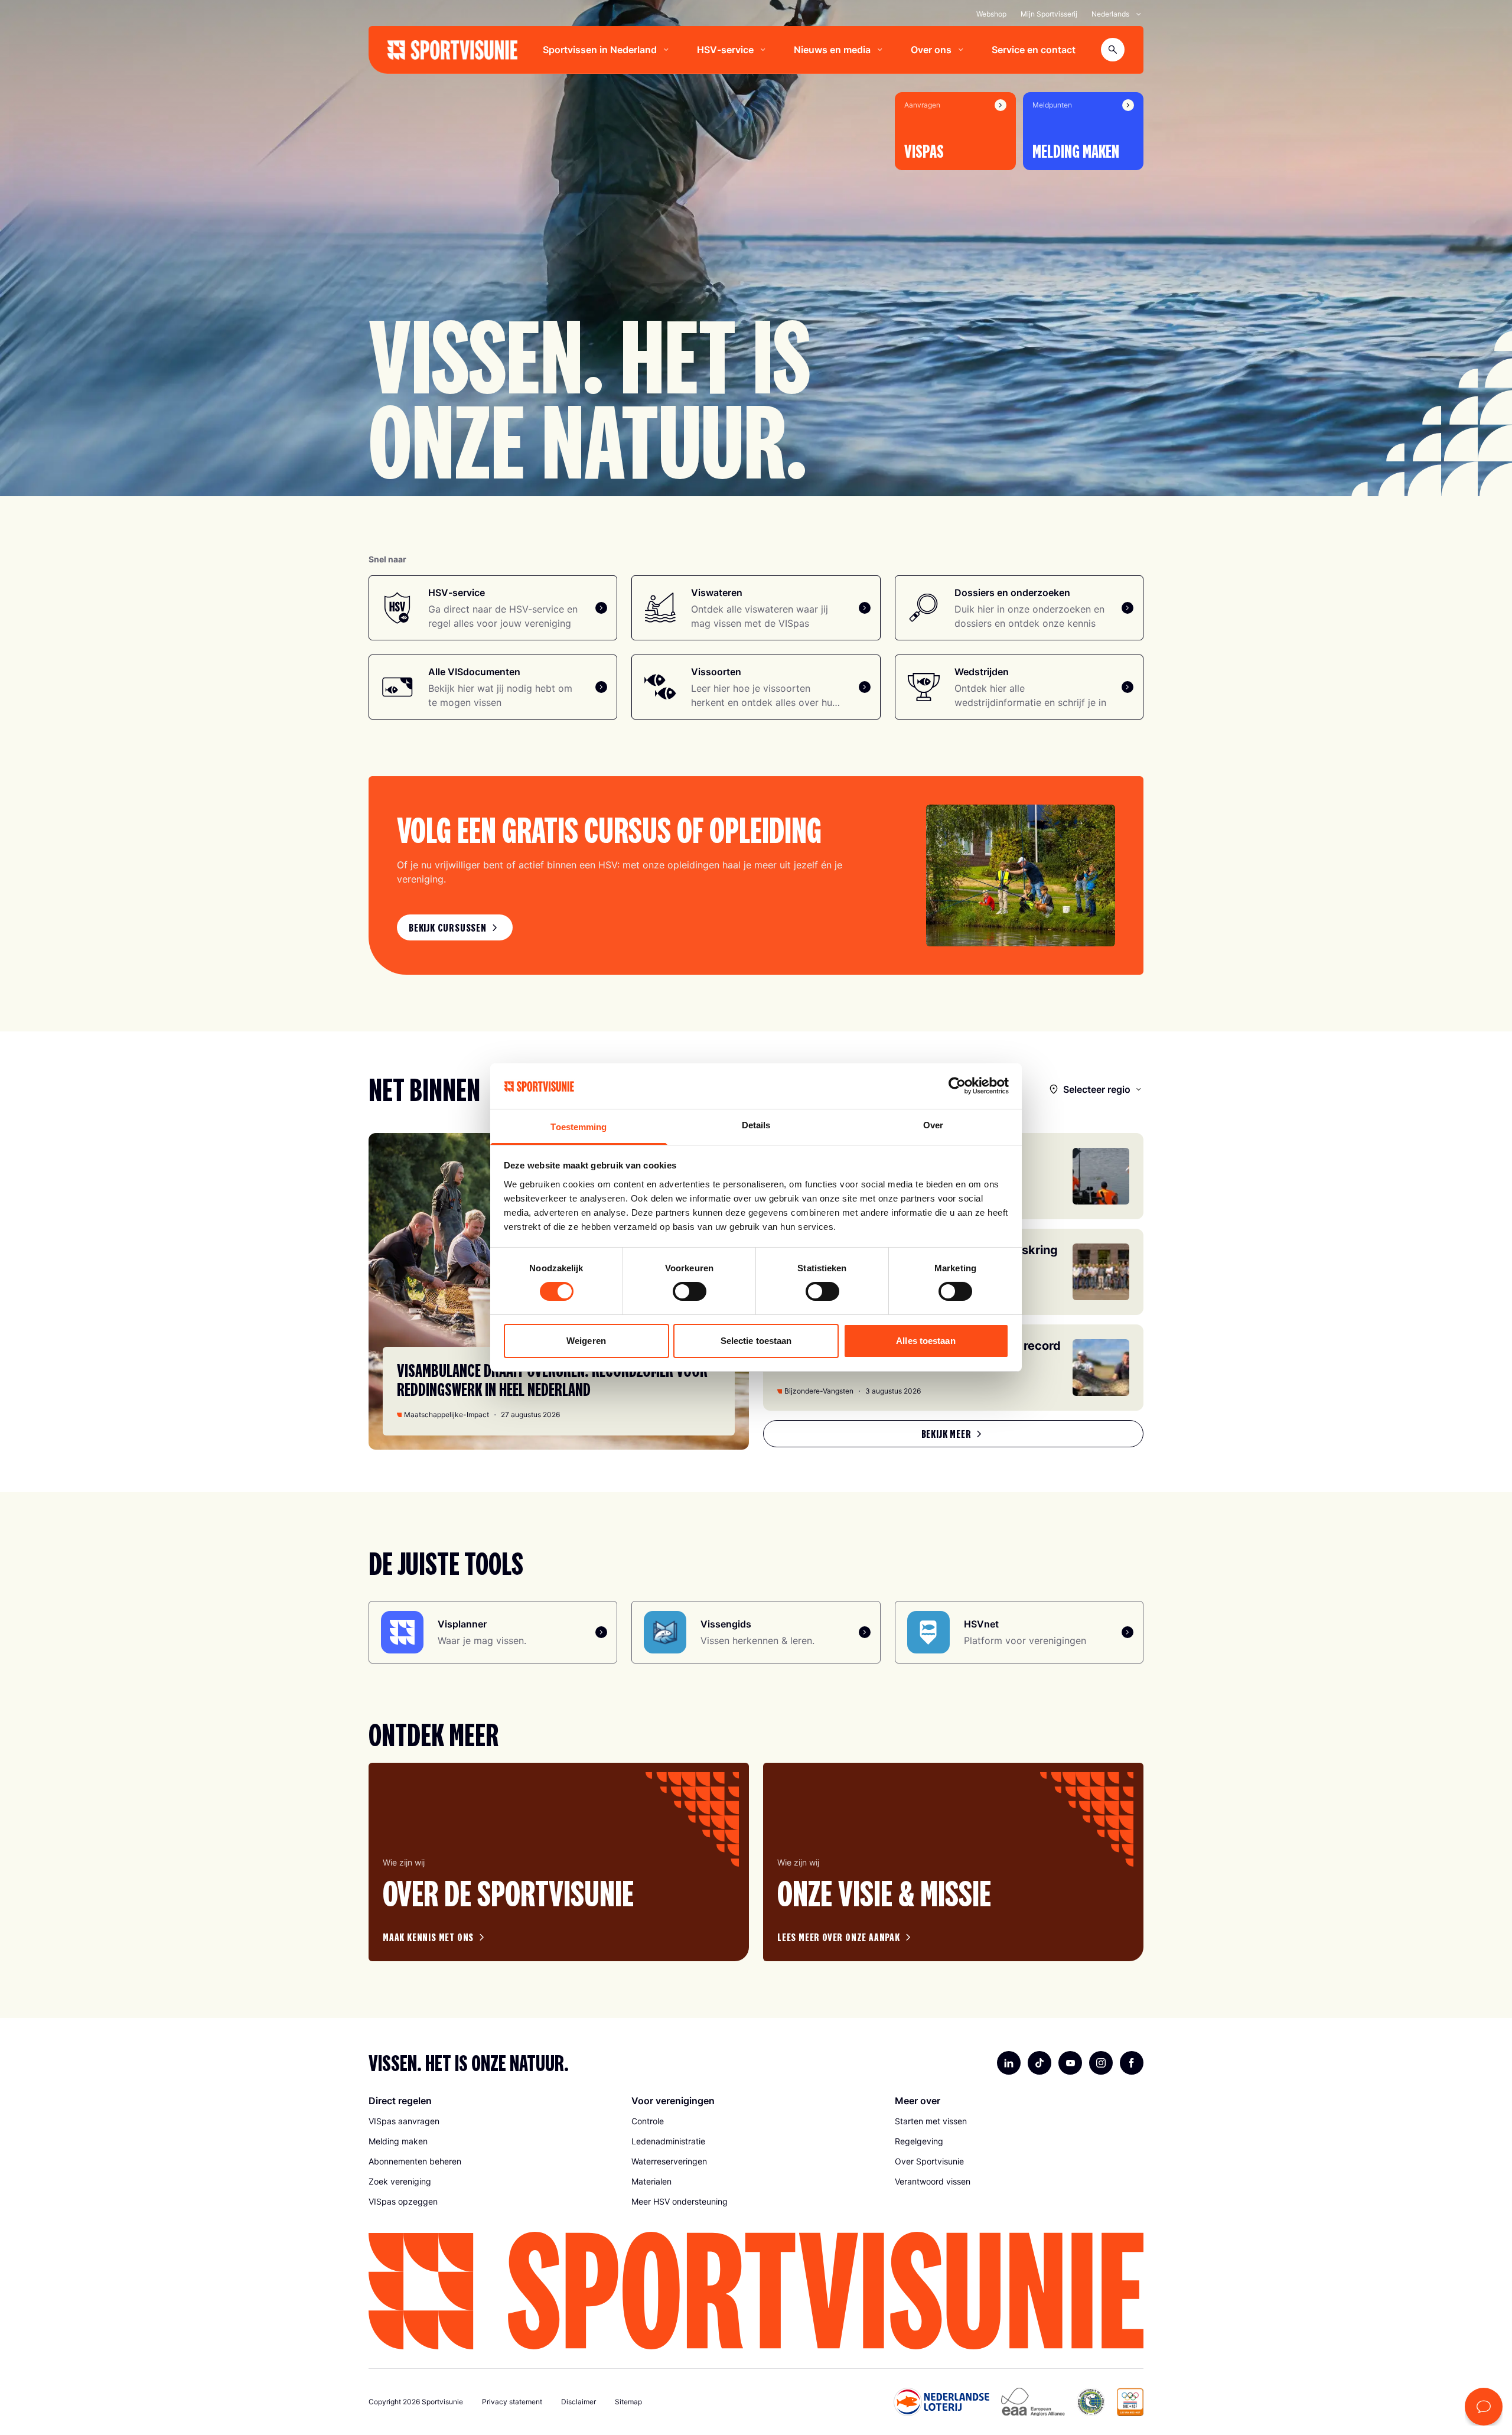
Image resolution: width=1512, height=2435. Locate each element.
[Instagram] (1101, 2063)
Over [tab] (933, 1125)
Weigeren (586, 1341)
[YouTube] (1070, 2063)
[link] (455, 927)
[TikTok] (1039, 2063)
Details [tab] (756, 1125)
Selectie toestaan (756, 1341)
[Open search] (1113, 50)
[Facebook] (1132, 2063)
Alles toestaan (926, 1341)
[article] (559, 1862)
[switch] (690, 1291)
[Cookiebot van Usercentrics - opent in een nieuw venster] (957, 1086)
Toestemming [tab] (579, 1127)
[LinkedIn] (1009, 2063)
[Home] (452, 50)
